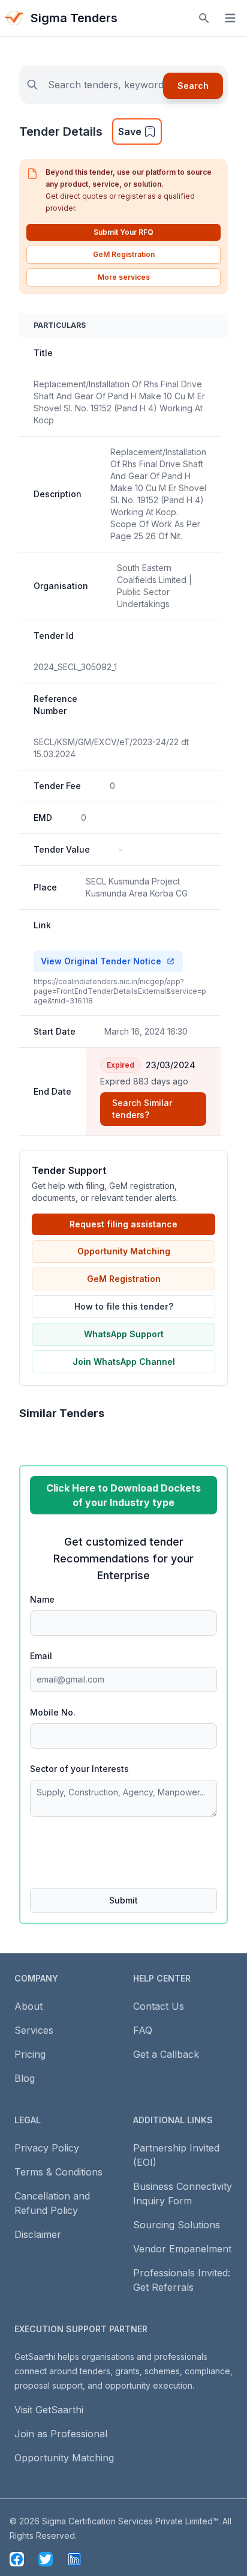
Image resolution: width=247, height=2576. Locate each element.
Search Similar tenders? (142, 1109)
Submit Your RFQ (123, 232)
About (28, 2006)
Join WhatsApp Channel (124, 1362)
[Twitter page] (46, 2559)
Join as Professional (61, 2434)
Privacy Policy (47, 2148)
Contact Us (159, 2006)
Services (34, 2030)
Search (193, 86)
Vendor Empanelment (182, 2249)
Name (42, 1599)
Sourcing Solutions (177, 2225)
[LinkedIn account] (74, 2559)
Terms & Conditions (58, 2172)
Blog (25, 2078)
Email (41, 1656)
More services (124, 277)
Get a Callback (166, 2054)
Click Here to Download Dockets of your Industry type (123, 1495)
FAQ (143, 2030)
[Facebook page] (17, 2559)
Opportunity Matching (124, 1251)
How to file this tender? (124, 1306)
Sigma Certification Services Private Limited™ (130, 2521)
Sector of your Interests (79, 1769)
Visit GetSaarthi (49, 2410)
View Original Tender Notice (101, 961)
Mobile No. (53, 1712)
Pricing (30, 2054)
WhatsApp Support (124, 1334)
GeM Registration (124, 254)
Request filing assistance (123, 1224)
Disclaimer (38, 2234)
